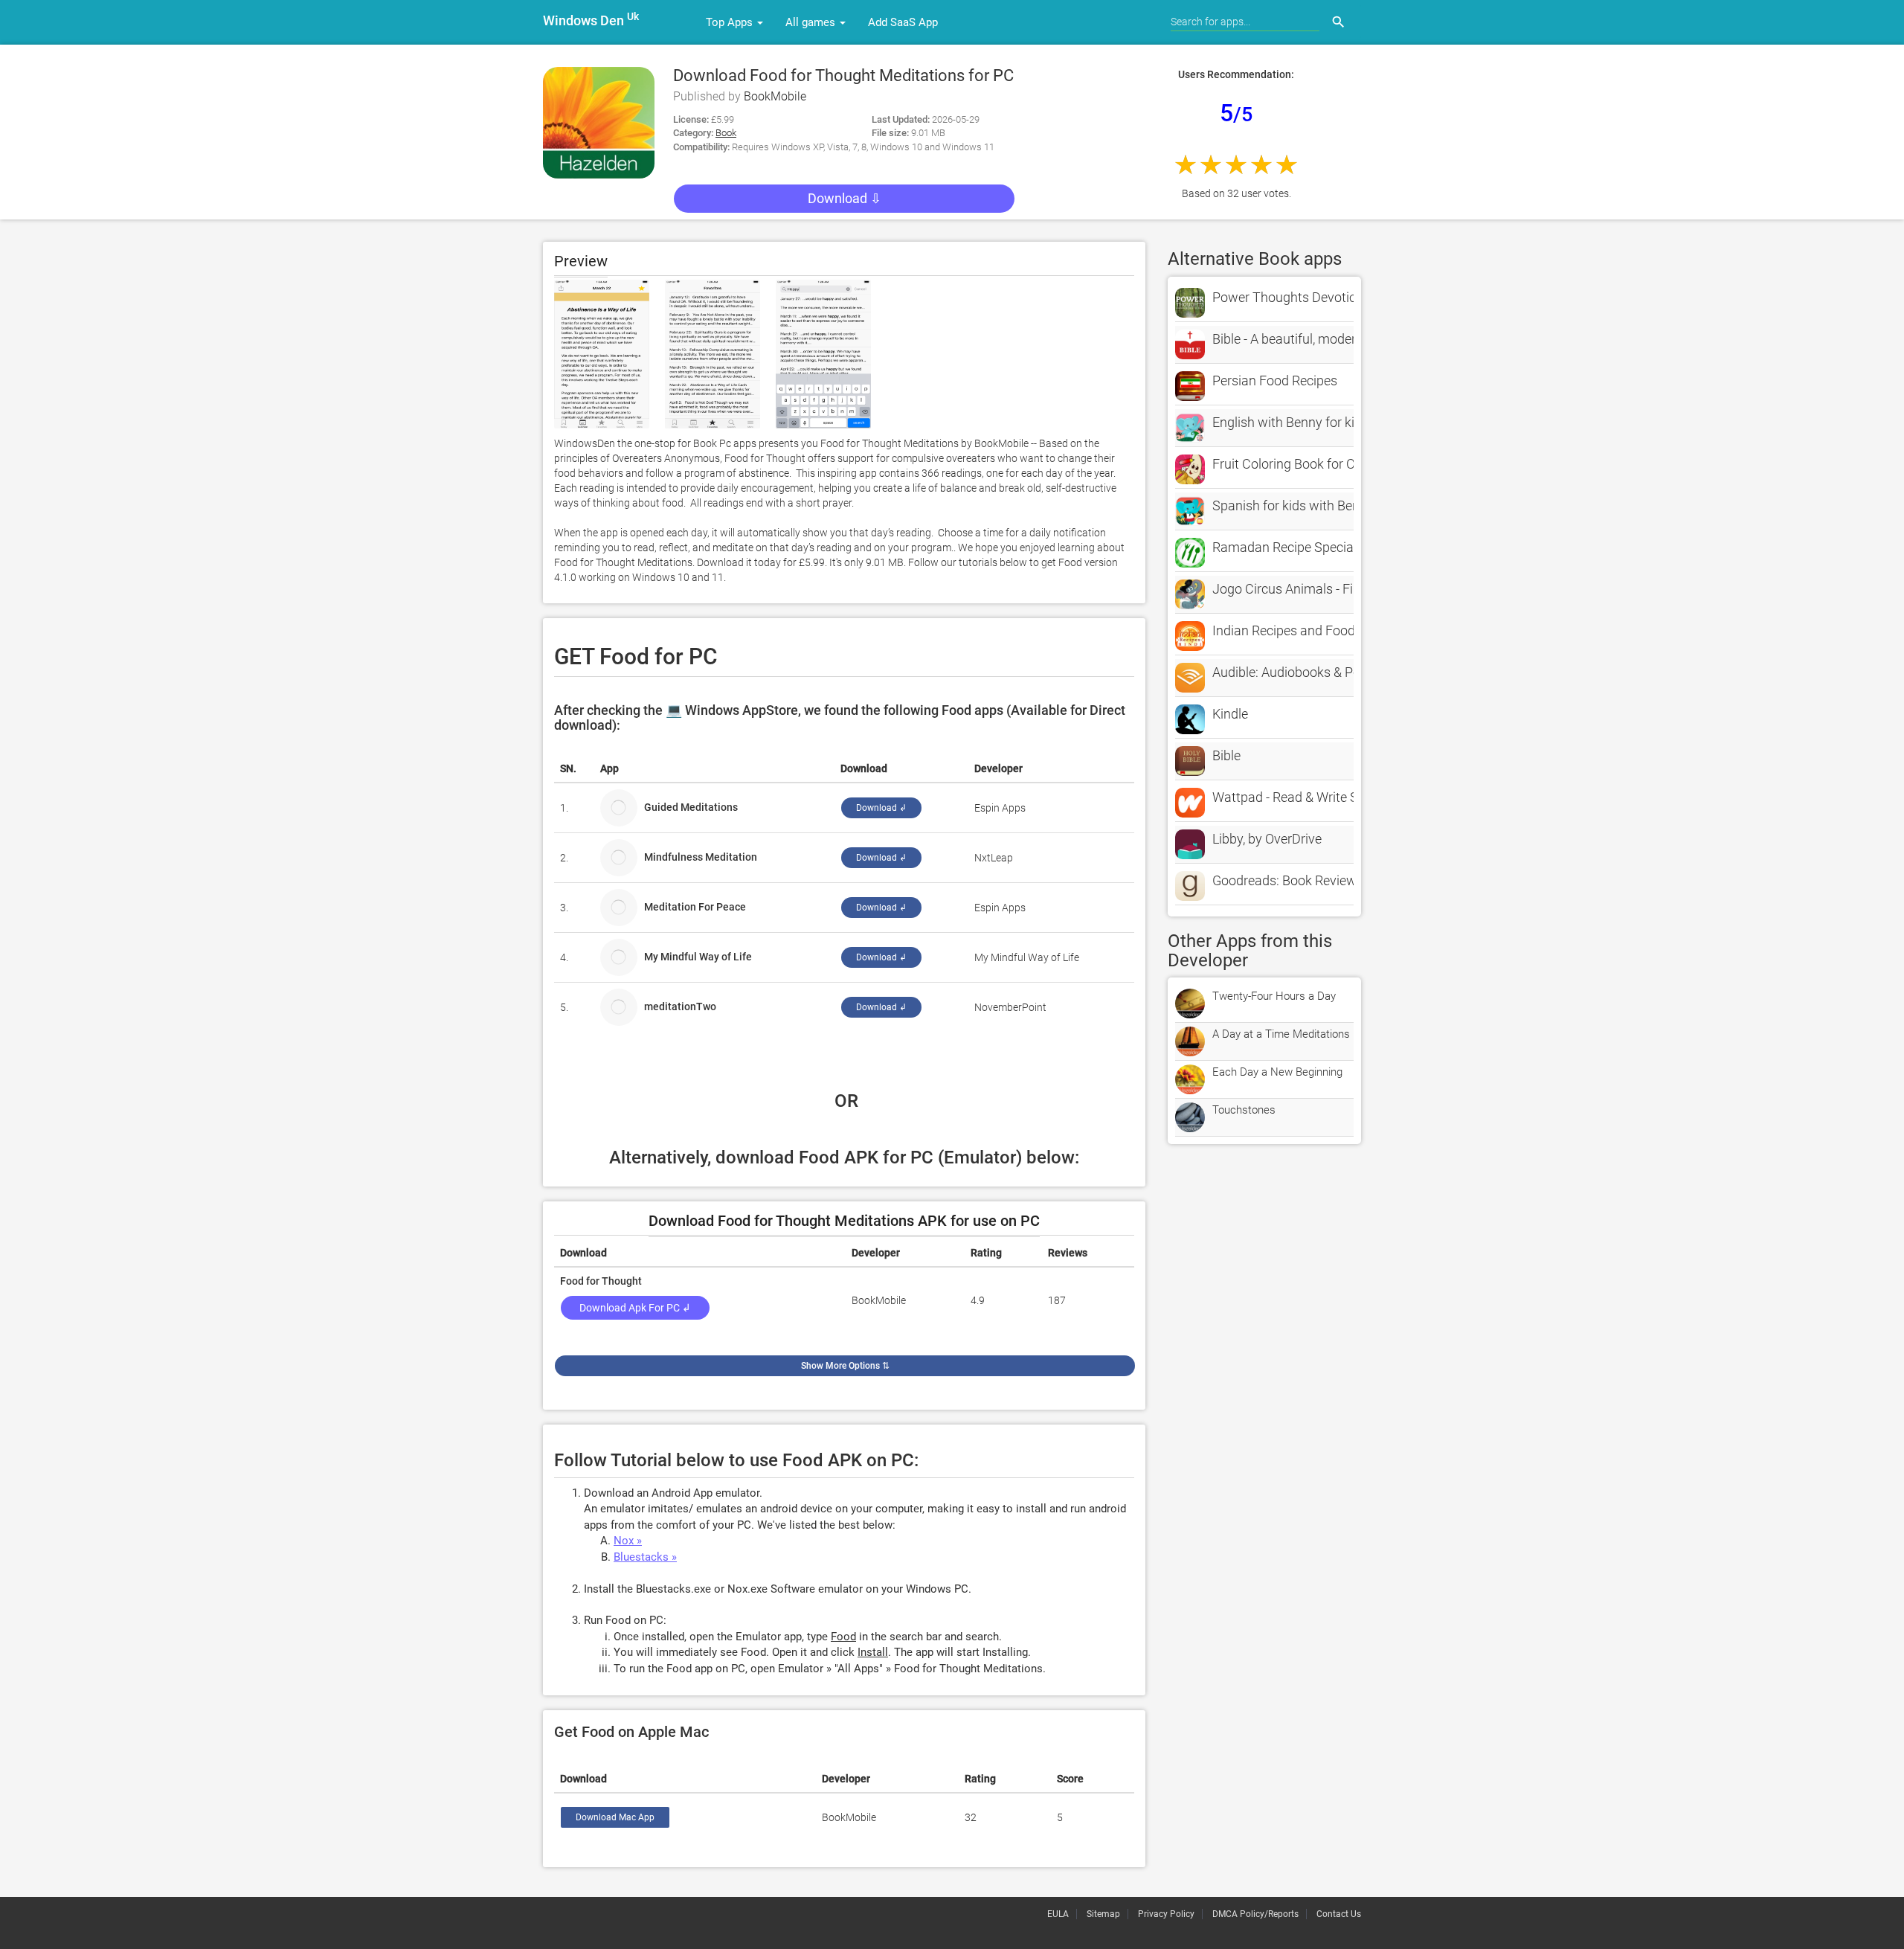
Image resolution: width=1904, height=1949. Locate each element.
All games (812, 22)
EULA (1058, 1914)
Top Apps (731, 22)
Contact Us (1339, 1914)
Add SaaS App (903, 22)
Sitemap (1103, 1914)
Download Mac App (615, 1817)
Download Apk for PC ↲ (635, 1308)
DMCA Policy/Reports (1255, 1914)
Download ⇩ (845, 198)
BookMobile (775, 96)
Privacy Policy (1166, 1914)
